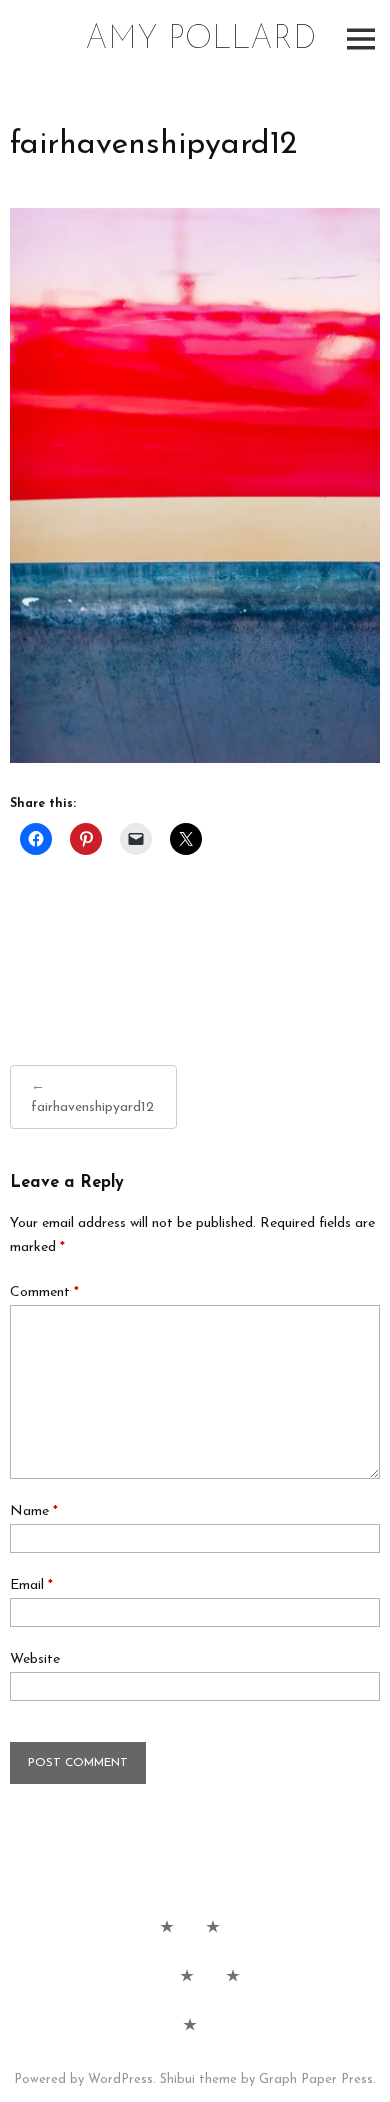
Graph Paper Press (316, 2079)
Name (34, 1511)
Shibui (177, 2079)
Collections (213, 1926)
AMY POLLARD (200, 40)
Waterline (187, 1975)
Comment (44, 1292)
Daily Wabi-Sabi (167, 1926)
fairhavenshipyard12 (92, 1107)
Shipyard (233, 1975)
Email (31, 1585)
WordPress (120, 2079)
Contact (190, 2024)
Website (35, 1659)
